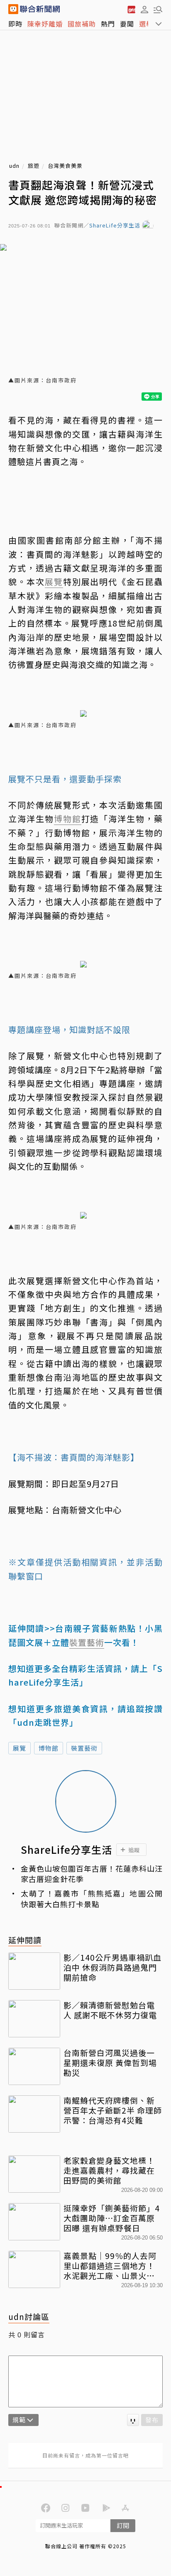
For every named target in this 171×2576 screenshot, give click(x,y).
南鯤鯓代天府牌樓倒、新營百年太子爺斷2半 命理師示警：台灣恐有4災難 (113, 2110)
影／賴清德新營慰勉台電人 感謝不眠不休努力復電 (110, 2010)
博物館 (49, 1748)
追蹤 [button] (134, 1850)
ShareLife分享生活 (115, 226)
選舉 (146, 24)
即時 (15, 24)
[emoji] (133, 2420)
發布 (152, 2420)
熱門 (108, 24)
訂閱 (123, 2525)
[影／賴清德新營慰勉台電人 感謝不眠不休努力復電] (34, 2019)
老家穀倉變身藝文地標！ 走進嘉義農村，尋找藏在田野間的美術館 (113, 2170)
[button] (144, 9)
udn (14, 166)
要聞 (127, 24)
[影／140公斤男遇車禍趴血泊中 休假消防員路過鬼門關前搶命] (34, 1971)
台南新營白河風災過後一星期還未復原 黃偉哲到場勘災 (110, 2062)
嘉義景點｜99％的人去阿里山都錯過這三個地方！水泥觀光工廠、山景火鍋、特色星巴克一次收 (110, 2265)
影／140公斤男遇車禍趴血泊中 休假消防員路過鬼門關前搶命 (112, 1967)
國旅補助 (82, 24)
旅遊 (34, 166)
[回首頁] (40, 9)
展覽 (20, 1748)
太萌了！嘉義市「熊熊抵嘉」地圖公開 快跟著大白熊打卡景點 (92, 1899)
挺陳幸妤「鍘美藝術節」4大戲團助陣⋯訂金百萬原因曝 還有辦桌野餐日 (112, 2218)
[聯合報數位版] (131, 9)
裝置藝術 (84, 1748)
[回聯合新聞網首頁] (13, 9)
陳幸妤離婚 (45, 24)
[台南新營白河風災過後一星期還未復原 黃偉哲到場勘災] (34, 2066)
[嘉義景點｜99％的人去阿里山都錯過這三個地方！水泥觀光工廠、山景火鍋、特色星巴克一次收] (34, 2269)
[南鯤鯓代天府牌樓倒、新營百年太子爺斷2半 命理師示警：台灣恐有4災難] (34, 2114)
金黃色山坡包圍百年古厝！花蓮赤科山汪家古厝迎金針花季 (92, 1874)
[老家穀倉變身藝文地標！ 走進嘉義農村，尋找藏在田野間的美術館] (34, 2174)
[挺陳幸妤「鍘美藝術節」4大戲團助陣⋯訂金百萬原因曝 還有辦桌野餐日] (34, 2222)
